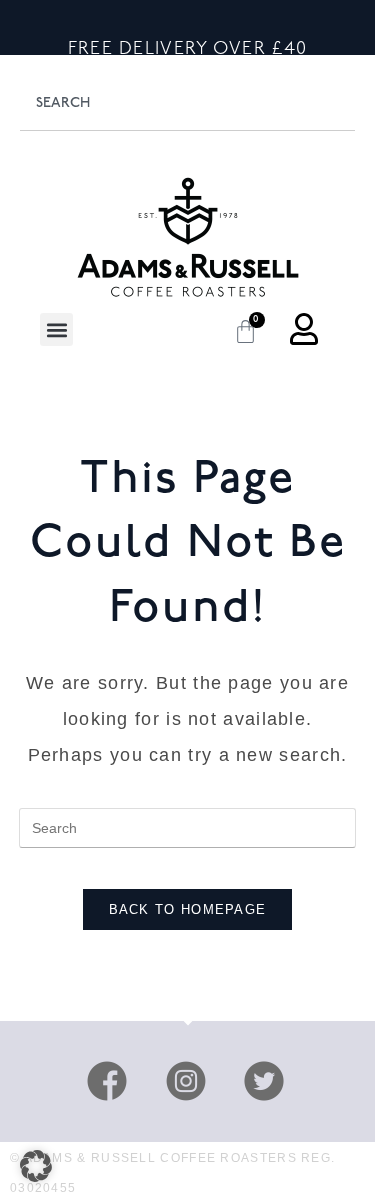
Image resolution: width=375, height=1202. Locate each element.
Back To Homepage (188, 909)
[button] (56, 329)
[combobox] (187, 103)
